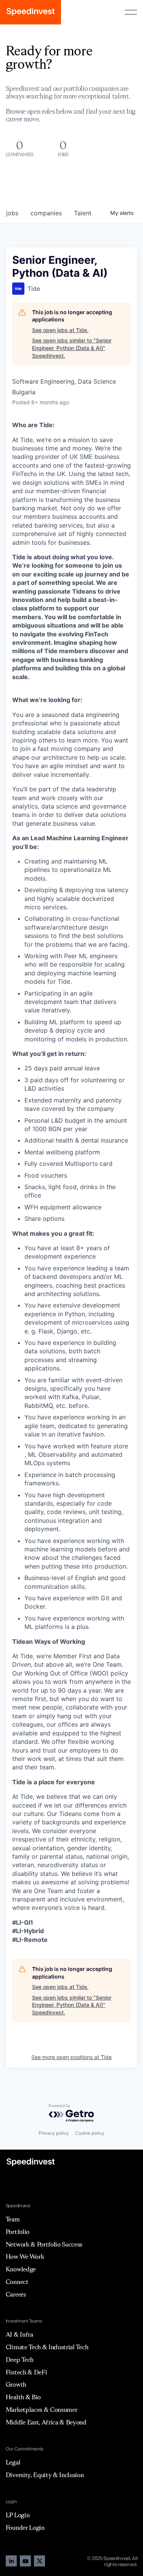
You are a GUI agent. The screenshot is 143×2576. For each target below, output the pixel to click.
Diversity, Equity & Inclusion (45, 2475)
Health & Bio (23, 2397)
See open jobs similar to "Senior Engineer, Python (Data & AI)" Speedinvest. (72, 348)
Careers (16, 2294)
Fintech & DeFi (27, 2372)
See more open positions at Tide (71, 2057)
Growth (16, 2384)
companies (46, 213)
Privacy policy (54, 2133)
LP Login (18, 2515)
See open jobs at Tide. (60, 330)
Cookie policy (90, 2133)
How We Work (25, 2256)
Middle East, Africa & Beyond (46, 2422)
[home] (31, 12)
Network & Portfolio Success (44, 2244)
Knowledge (21, 2269)
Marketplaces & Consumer (42, 2410)
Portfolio (18, 2232)
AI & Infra (19, 2334)
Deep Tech (20, 2360)
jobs (12, 213)
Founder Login (25, 2528)
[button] (131, 12)
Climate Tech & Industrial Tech (47, 2347)
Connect (17, 2282)
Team (13, 2219)
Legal (13, 2462)
